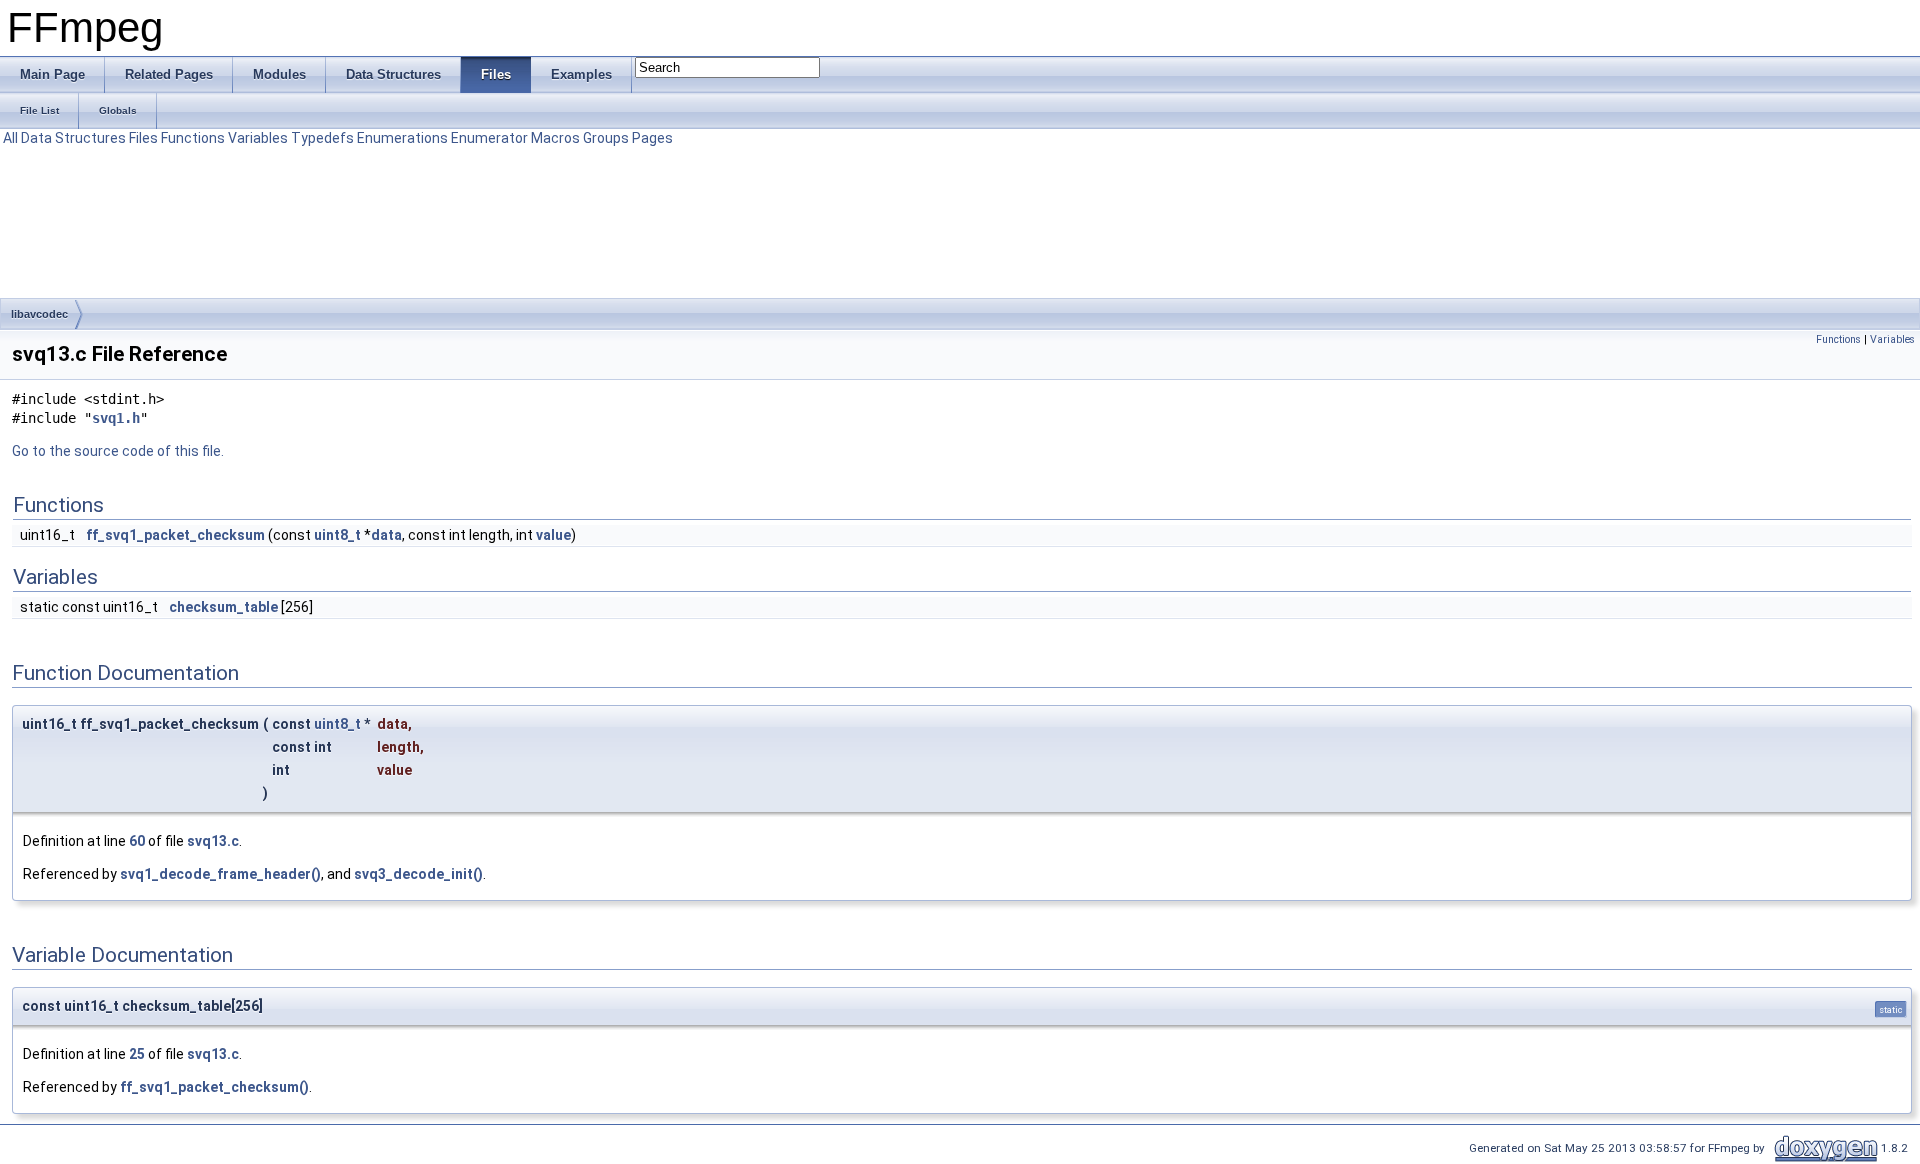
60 (137, 841)
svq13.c (213, 841)
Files (143, 138)
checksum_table (223, 607)
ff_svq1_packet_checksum (175, 535)
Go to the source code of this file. (118, 451)
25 (137, 1054)
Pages (652, 138)
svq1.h (116, 418)
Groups (606, 138)
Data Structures (73, 138)
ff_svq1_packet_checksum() (214, 1087)
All (10, 138)
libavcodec (39, 314)
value (553, 535)
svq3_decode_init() (418, 874)
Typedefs (322, 138)
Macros (555, 138)
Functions (193, 138)
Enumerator (489, 138)
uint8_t (337, 535)
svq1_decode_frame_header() (220, 874)
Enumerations (402, 138)
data (386, 535)
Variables (258, 138)
